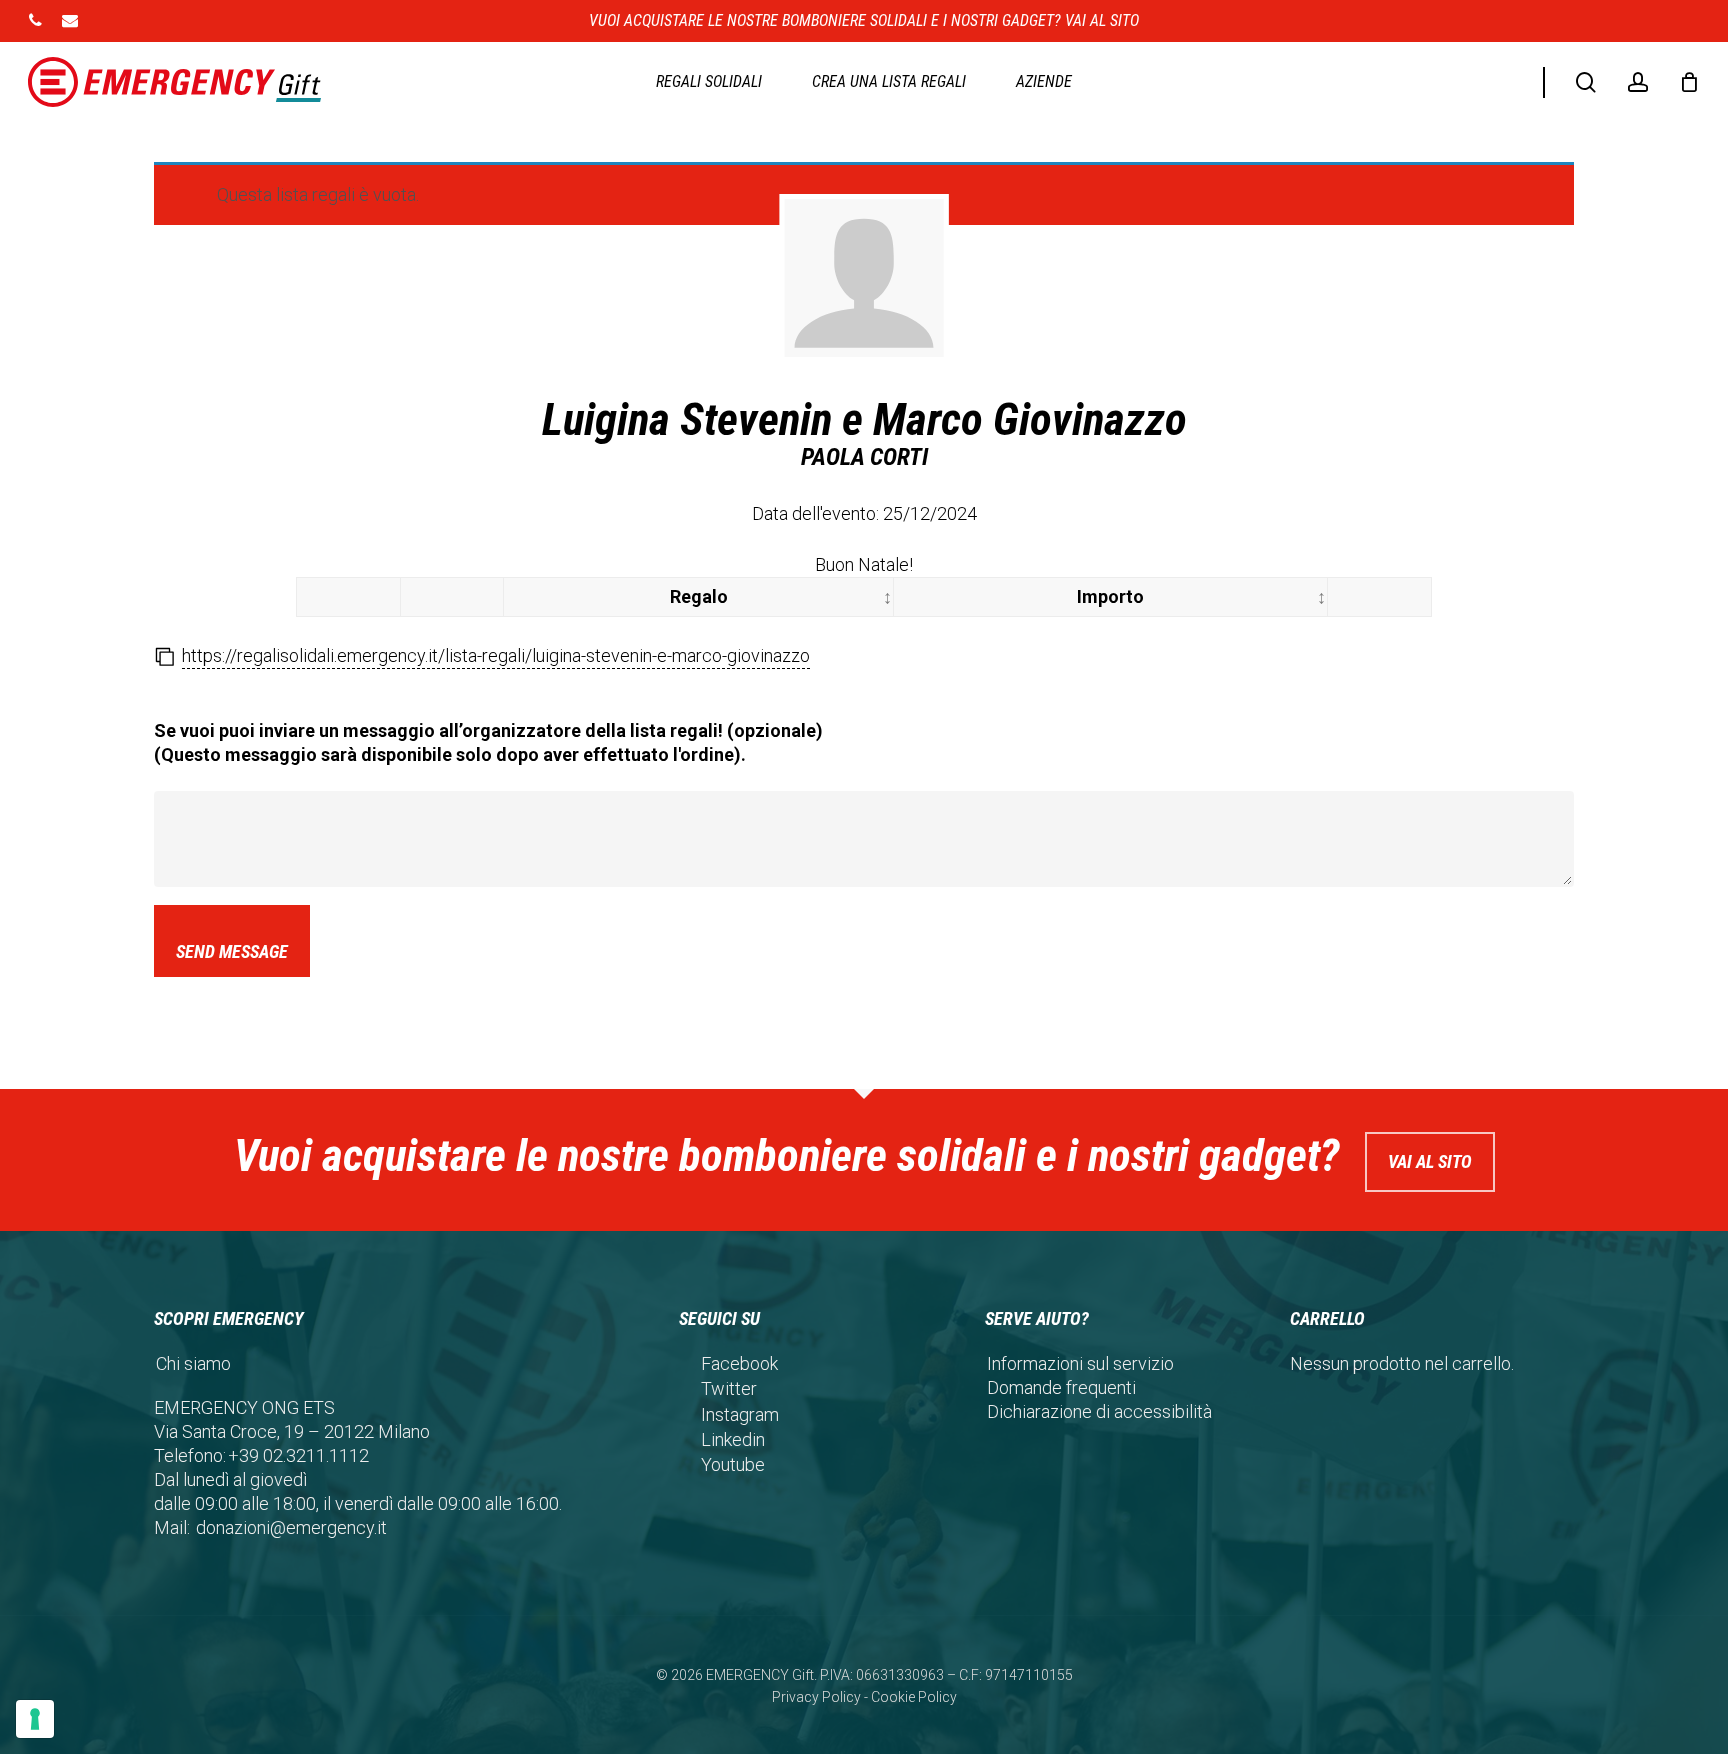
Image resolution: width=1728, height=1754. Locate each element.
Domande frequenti (1061, 1387)
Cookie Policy (914, 1697)
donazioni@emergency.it (291, 1527)
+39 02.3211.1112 (298, 1455)
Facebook (739, 1363)
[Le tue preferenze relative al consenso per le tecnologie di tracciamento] (35, 1719)
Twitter (729, 1388)
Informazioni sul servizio (1080, 1363)
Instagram (740, 1414)
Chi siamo (193, 1363)
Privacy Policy (816, 1697)
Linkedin (733, 1439)
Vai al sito (1430, 1161)
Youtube (733, 1464)
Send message (232, 951)
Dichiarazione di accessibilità (1099, 1411)
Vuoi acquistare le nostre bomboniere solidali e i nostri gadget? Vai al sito (864, 20)
